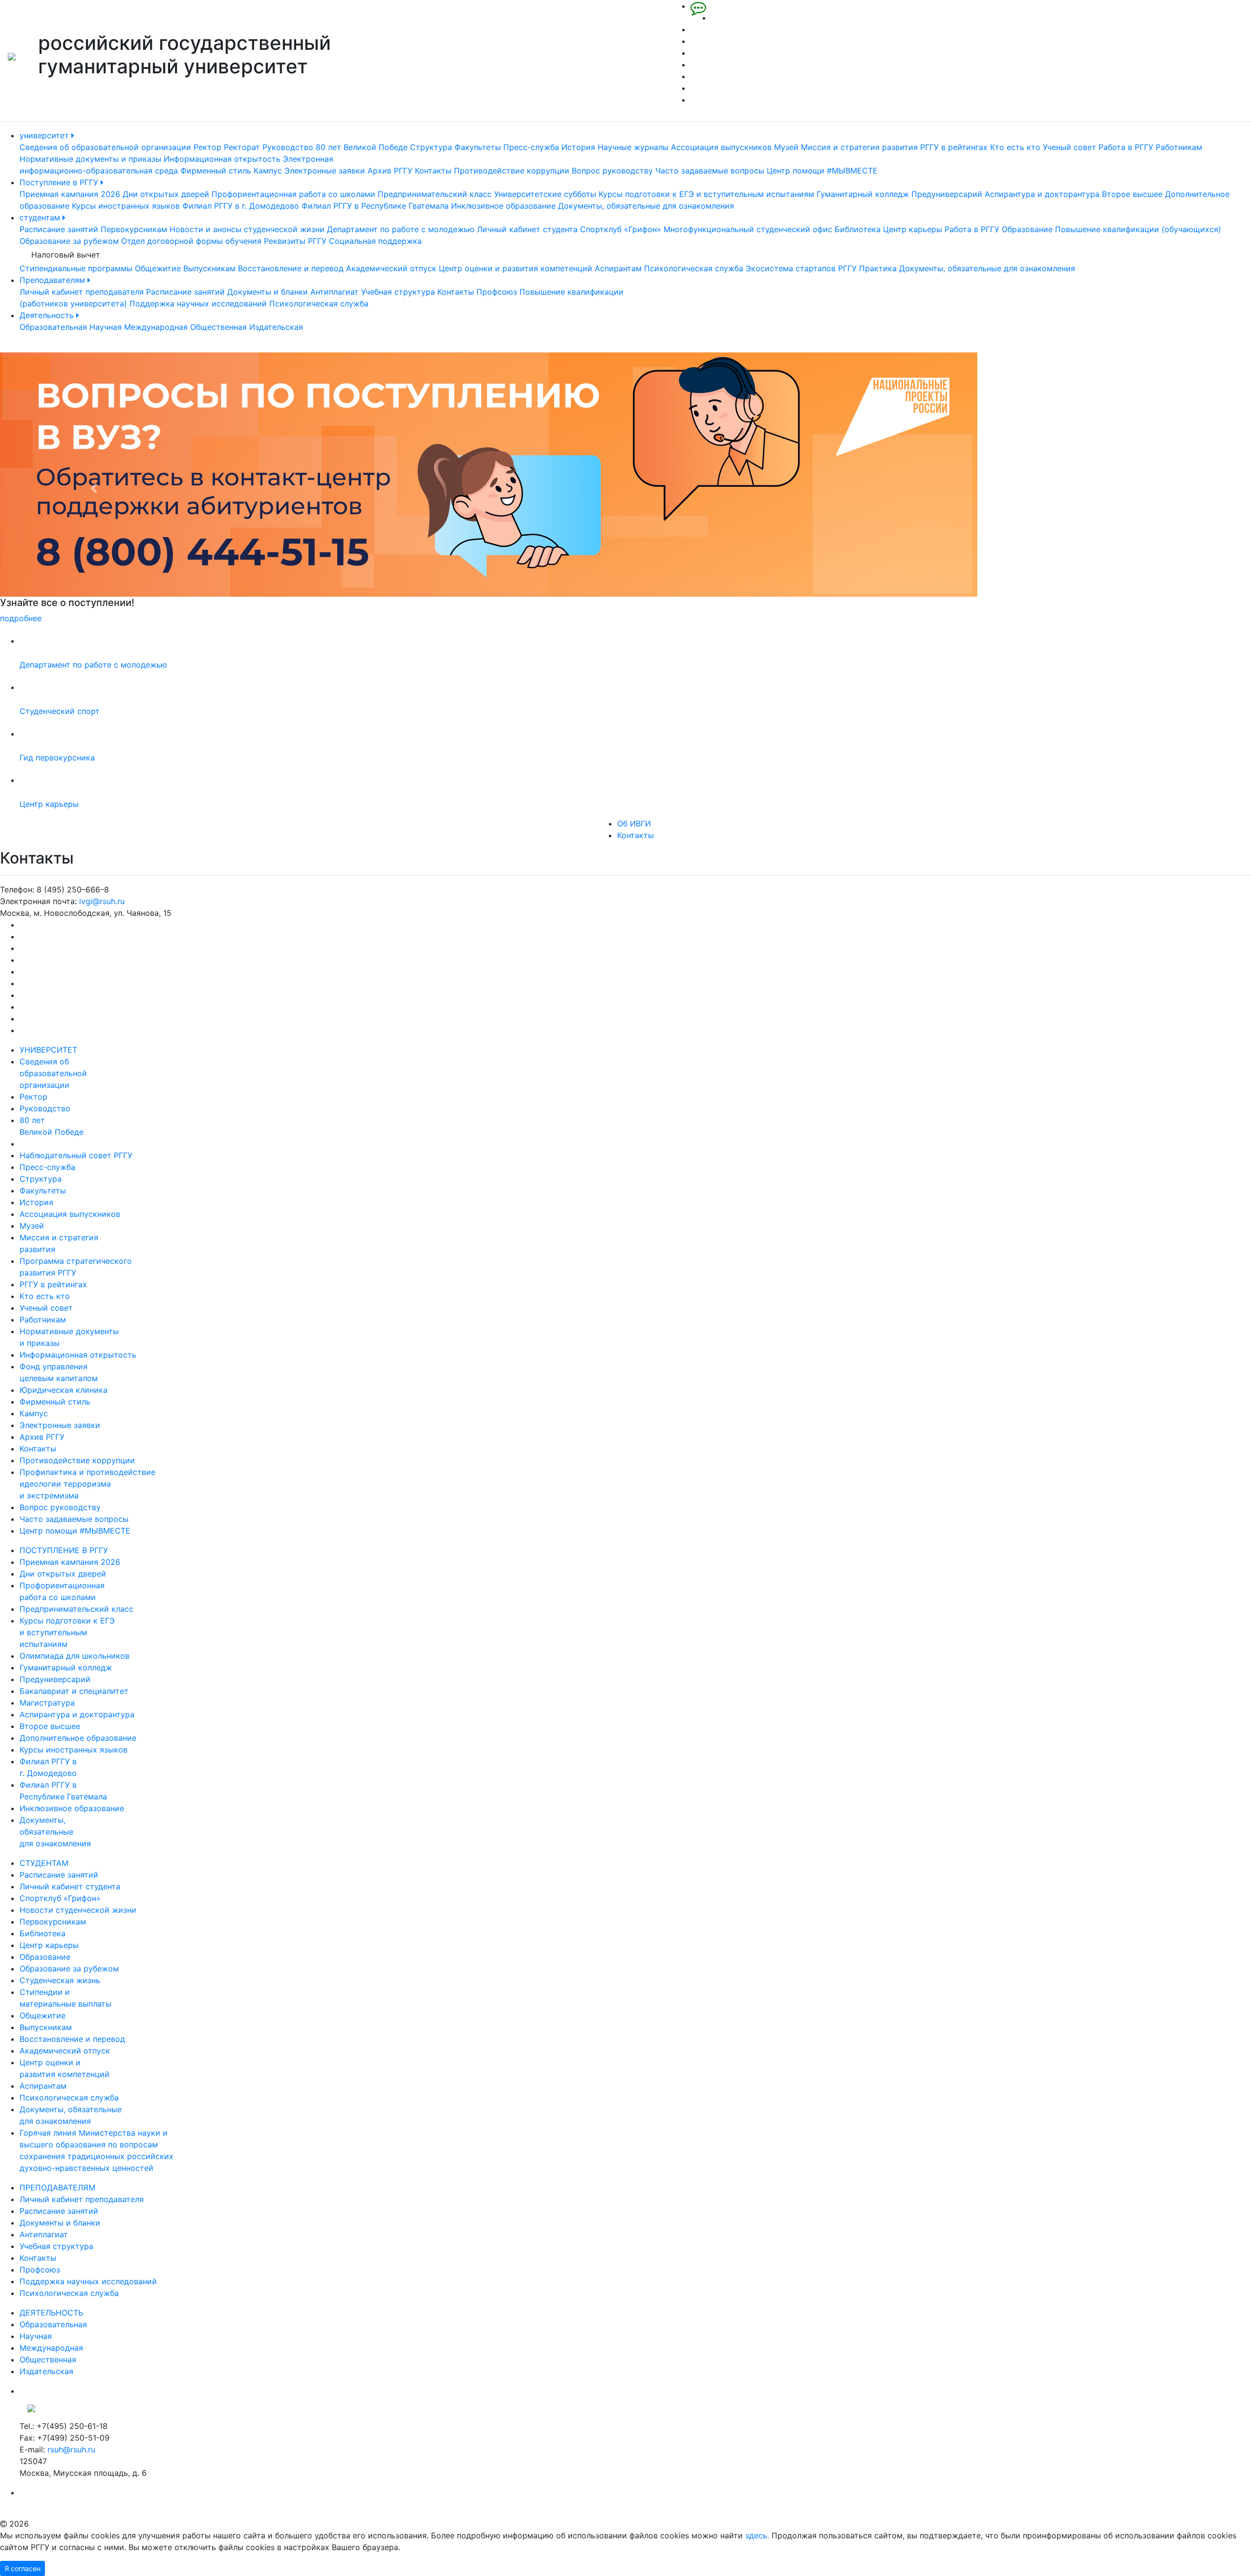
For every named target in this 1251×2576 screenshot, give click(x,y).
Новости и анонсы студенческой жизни (247, 229)
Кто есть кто (1015, 147)
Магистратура (47, 1703)
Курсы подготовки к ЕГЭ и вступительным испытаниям (706, 194)
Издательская (276, 327)
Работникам (1179, 147)
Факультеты (478, 147)
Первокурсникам (134, 229)
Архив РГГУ (390, 171)
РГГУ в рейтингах (954, 147)
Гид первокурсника (57, 758)
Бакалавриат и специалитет (74, 1691)
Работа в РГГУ (1126, 147)
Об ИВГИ (634, 823)
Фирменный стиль (216, 171)
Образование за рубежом (69, 241)
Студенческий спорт (60, 711)
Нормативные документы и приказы (90, 159)
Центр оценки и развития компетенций (516, 268)
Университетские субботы (545, 194)
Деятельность (48, 315)
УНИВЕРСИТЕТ (48, 1050)
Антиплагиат (334, 292)
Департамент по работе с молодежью (401, 229)
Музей (786, 147)
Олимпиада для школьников (75, 1656)
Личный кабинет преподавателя (82, 292)
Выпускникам (209, 268)
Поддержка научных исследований (198, 303)
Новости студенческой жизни (78, 1910)
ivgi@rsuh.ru (102, 901)
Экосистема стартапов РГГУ (801, 268)
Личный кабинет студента (527, 229)
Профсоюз (497, 292)
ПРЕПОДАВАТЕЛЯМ (57, 2187)
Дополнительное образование (78, 1738)
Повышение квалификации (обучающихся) (1138, 229)
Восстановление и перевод (291, 268)
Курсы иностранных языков (126, 206)
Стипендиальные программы (76, 268)
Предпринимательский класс (435, 194)
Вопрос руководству (612, 171)
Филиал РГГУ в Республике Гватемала (375, 206)
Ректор (207, 147)
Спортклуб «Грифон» (621, 229)
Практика (878, 268)
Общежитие (158, 268)
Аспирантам (618, 268)
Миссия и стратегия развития (859, 147)
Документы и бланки (268, 292)
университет (45, 135)
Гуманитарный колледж (863, 194)
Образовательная (53, 327)
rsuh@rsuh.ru (71, 2449)
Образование (1027, 229)
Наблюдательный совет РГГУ (76, 1155)
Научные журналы (633, 147)
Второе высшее (1132, 194)
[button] (94, 488)
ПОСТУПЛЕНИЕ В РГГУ (64, 1550)
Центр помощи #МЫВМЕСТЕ (822, 171)
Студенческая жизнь (60, 1980)
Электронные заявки (325, 171)
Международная (156, 327)
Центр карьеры (913, 229)
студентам (41, 217)
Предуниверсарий (947, 194)
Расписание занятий (59, 229)
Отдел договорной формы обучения (191, 241)
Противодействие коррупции (512, 171)
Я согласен (22, 2568)
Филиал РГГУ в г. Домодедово (241, 206)
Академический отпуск (391, 268)
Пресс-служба (531, 147)
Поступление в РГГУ (60, 182)
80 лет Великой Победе (362, 147)
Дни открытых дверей (166, 194)
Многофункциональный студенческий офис (748, 229)
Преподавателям (54, 280)
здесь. (757, 2535)
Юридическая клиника (64, 1390)
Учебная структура (398, 292)
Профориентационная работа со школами (293, 194)
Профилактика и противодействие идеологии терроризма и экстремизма (87, 1484)
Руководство (288, 147)
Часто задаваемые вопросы (710, 171)
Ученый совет (1069, 147)
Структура (431, 147)
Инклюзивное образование (503, 206)
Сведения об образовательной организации (105, 147)
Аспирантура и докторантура (1042, 194)
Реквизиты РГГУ (295, 241)
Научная (106, 327)
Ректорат (242, 147)
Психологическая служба (694, 268)
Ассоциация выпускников (721, 147)
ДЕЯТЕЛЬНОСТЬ (51, 2313)
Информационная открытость (222, 159)
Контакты (433, 171)
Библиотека (858, 229)
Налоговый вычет (66, 255)
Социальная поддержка (375, 241)
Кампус (268, 171)
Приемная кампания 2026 (70, 194)
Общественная (218, 327)
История (578, 147)
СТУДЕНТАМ (44, 1863)
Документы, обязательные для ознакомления (646, 206)
